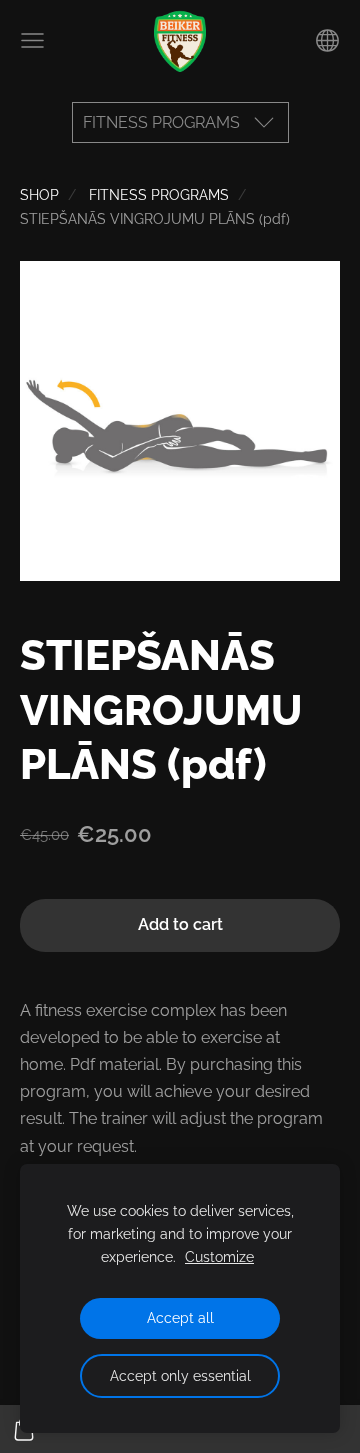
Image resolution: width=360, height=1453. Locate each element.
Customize (219, 1256)
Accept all (180, 1317)
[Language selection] (327, 40)
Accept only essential (180, 1375)
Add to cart (180, 924)
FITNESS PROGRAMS (159, 194)
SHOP (39, 194)
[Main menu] (32, 40)
